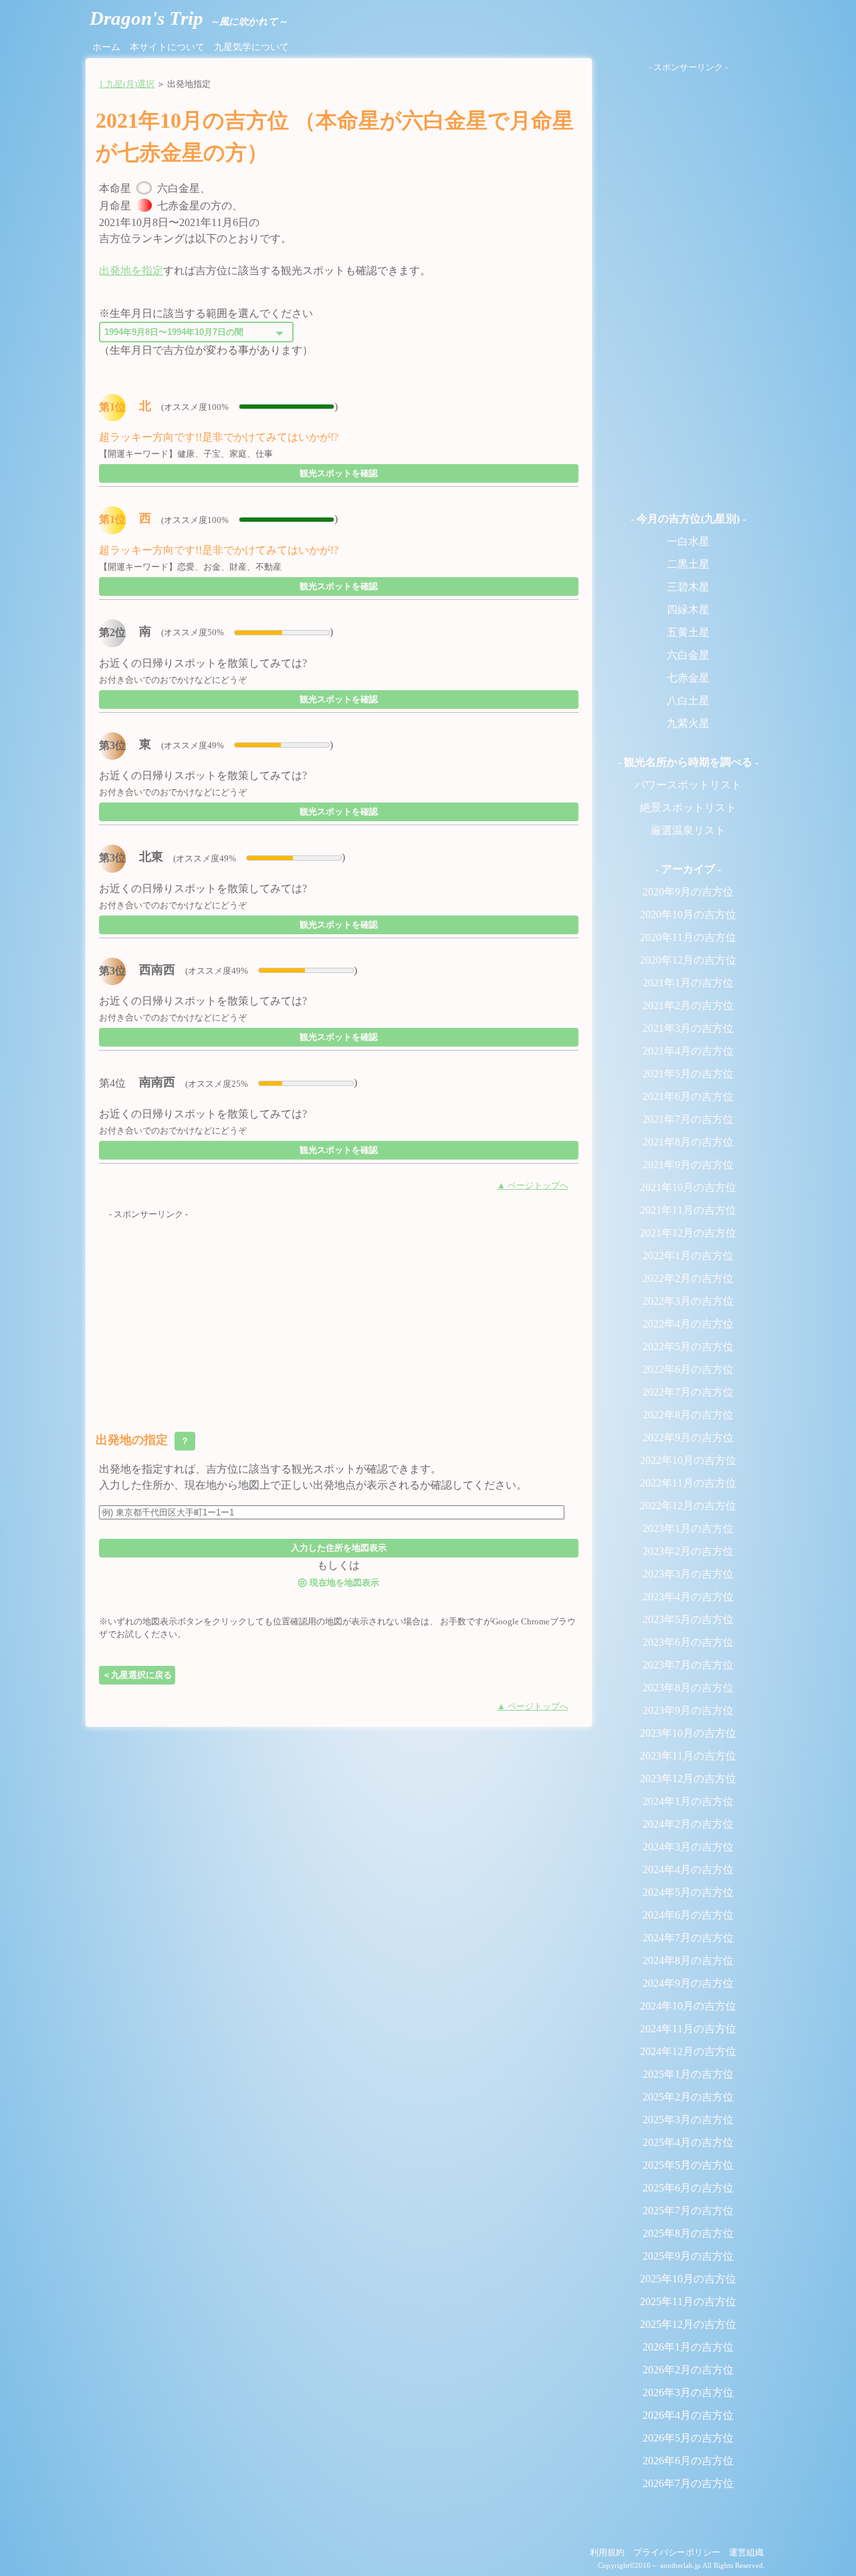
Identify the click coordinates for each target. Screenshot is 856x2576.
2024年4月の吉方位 (688, 1869)
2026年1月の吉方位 (688, 2347)
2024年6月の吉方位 (688, 1915)
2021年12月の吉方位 (688, 1233)
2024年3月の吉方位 (688, 1847)
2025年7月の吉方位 (688, 2211)
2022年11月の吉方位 (688, 1483)
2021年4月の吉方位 (688, 1051)
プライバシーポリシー (677, 2553)
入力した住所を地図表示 (339, 1548)
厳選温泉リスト (688, 830)
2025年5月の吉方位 (688, 2165)
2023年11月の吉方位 (688, 1756)
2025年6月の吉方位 (688, 2188)
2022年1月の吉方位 (688, 1256)
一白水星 (688, 541)
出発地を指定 (131, 271)
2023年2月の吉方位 (688, 1551)
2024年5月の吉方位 (688, 1892)
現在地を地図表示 (338, 1582)
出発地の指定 (144, 1440)
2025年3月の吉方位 (688, 2120)
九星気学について (251, 47)
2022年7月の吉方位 (688, 1392)
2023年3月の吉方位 (688, 1574)
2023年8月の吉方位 (688, 1688)
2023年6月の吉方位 (688, 1642)
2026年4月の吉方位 (688, 2415)
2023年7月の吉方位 (688, 1665)
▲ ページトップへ (533, 1186)
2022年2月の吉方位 (688, 1278)
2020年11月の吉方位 (688, 937)
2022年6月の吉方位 (688, 1369)
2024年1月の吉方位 (688, 1801)
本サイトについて (167, 47)
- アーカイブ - (688, 869)
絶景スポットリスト (688, 808)
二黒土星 (688, 564)
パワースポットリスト (688, 785)
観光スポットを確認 (339, 473)
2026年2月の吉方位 (688, 2370)
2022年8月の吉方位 (688, 1415)
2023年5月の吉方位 (688, 1619)
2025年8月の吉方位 (688, 2233)
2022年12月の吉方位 (688, 1506)
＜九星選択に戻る (137, 1675)
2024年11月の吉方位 (688, 2029)
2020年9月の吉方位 (688, 892)
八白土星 (688, 701)
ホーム (106, 47)
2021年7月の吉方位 (688, 1119)
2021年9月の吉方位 (688, 1165)
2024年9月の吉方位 (688, 1983)
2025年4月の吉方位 (688, 2142)
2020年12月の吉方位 (688, 960)
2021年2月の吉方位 (688, 1005)
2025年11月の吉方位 (688, 2301)
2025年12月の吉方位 (688, 2324)
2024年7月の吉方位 (688, 1938)
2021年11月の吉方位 (688, 1210)
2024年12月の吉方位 (688, 2051)
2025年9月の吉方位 (688, 2256)
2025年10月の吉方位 (688, 2279)
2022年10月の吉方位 (688, 1460)
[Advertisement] (339, 1315)
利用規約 (607, 2553)
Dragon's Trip (189, 18)
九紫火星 (688, 723)
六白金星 (688, 655)
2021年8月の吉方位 (688, 1142)
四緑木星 (688, 610)
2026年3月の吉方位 (688, 2392)
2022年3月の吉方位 (688, 1301)
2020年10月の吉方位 (688, 915)
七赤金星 (688, 678)
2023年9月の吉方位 (688, 1710)
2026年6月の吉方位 (688, 2461)
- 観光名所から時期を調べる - (688, 762)
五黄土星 (688, 632)
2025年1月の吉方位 (688, 2074)
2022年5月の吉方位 (688, 1347)
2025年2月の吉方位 (688, 2097)
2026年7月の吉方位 (688, 2483)
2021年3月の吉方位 (688, 1028)
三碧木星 (688, 587)
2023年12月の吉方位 (688, 1779)
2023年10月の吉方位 (688, 1733)
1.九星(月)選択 (127, 84)
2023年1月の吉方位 (688, 1528)
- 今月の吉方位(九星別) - (688, 519)
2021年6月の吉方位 (688, 1096)
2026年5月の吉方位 (688, 2438)
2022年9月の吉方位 (688, 1437)
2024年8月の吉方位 (688, 1960)
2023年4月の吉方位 (688, 1597)
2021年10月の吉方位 (688, 1187)
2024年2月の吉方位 (688, 1824)
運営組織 (746, 2553)
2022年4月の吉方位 (688, 1324)
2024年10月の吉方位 (688, 2006)
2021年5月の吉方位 (688, 1074)
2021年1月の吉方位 (688, 983)
